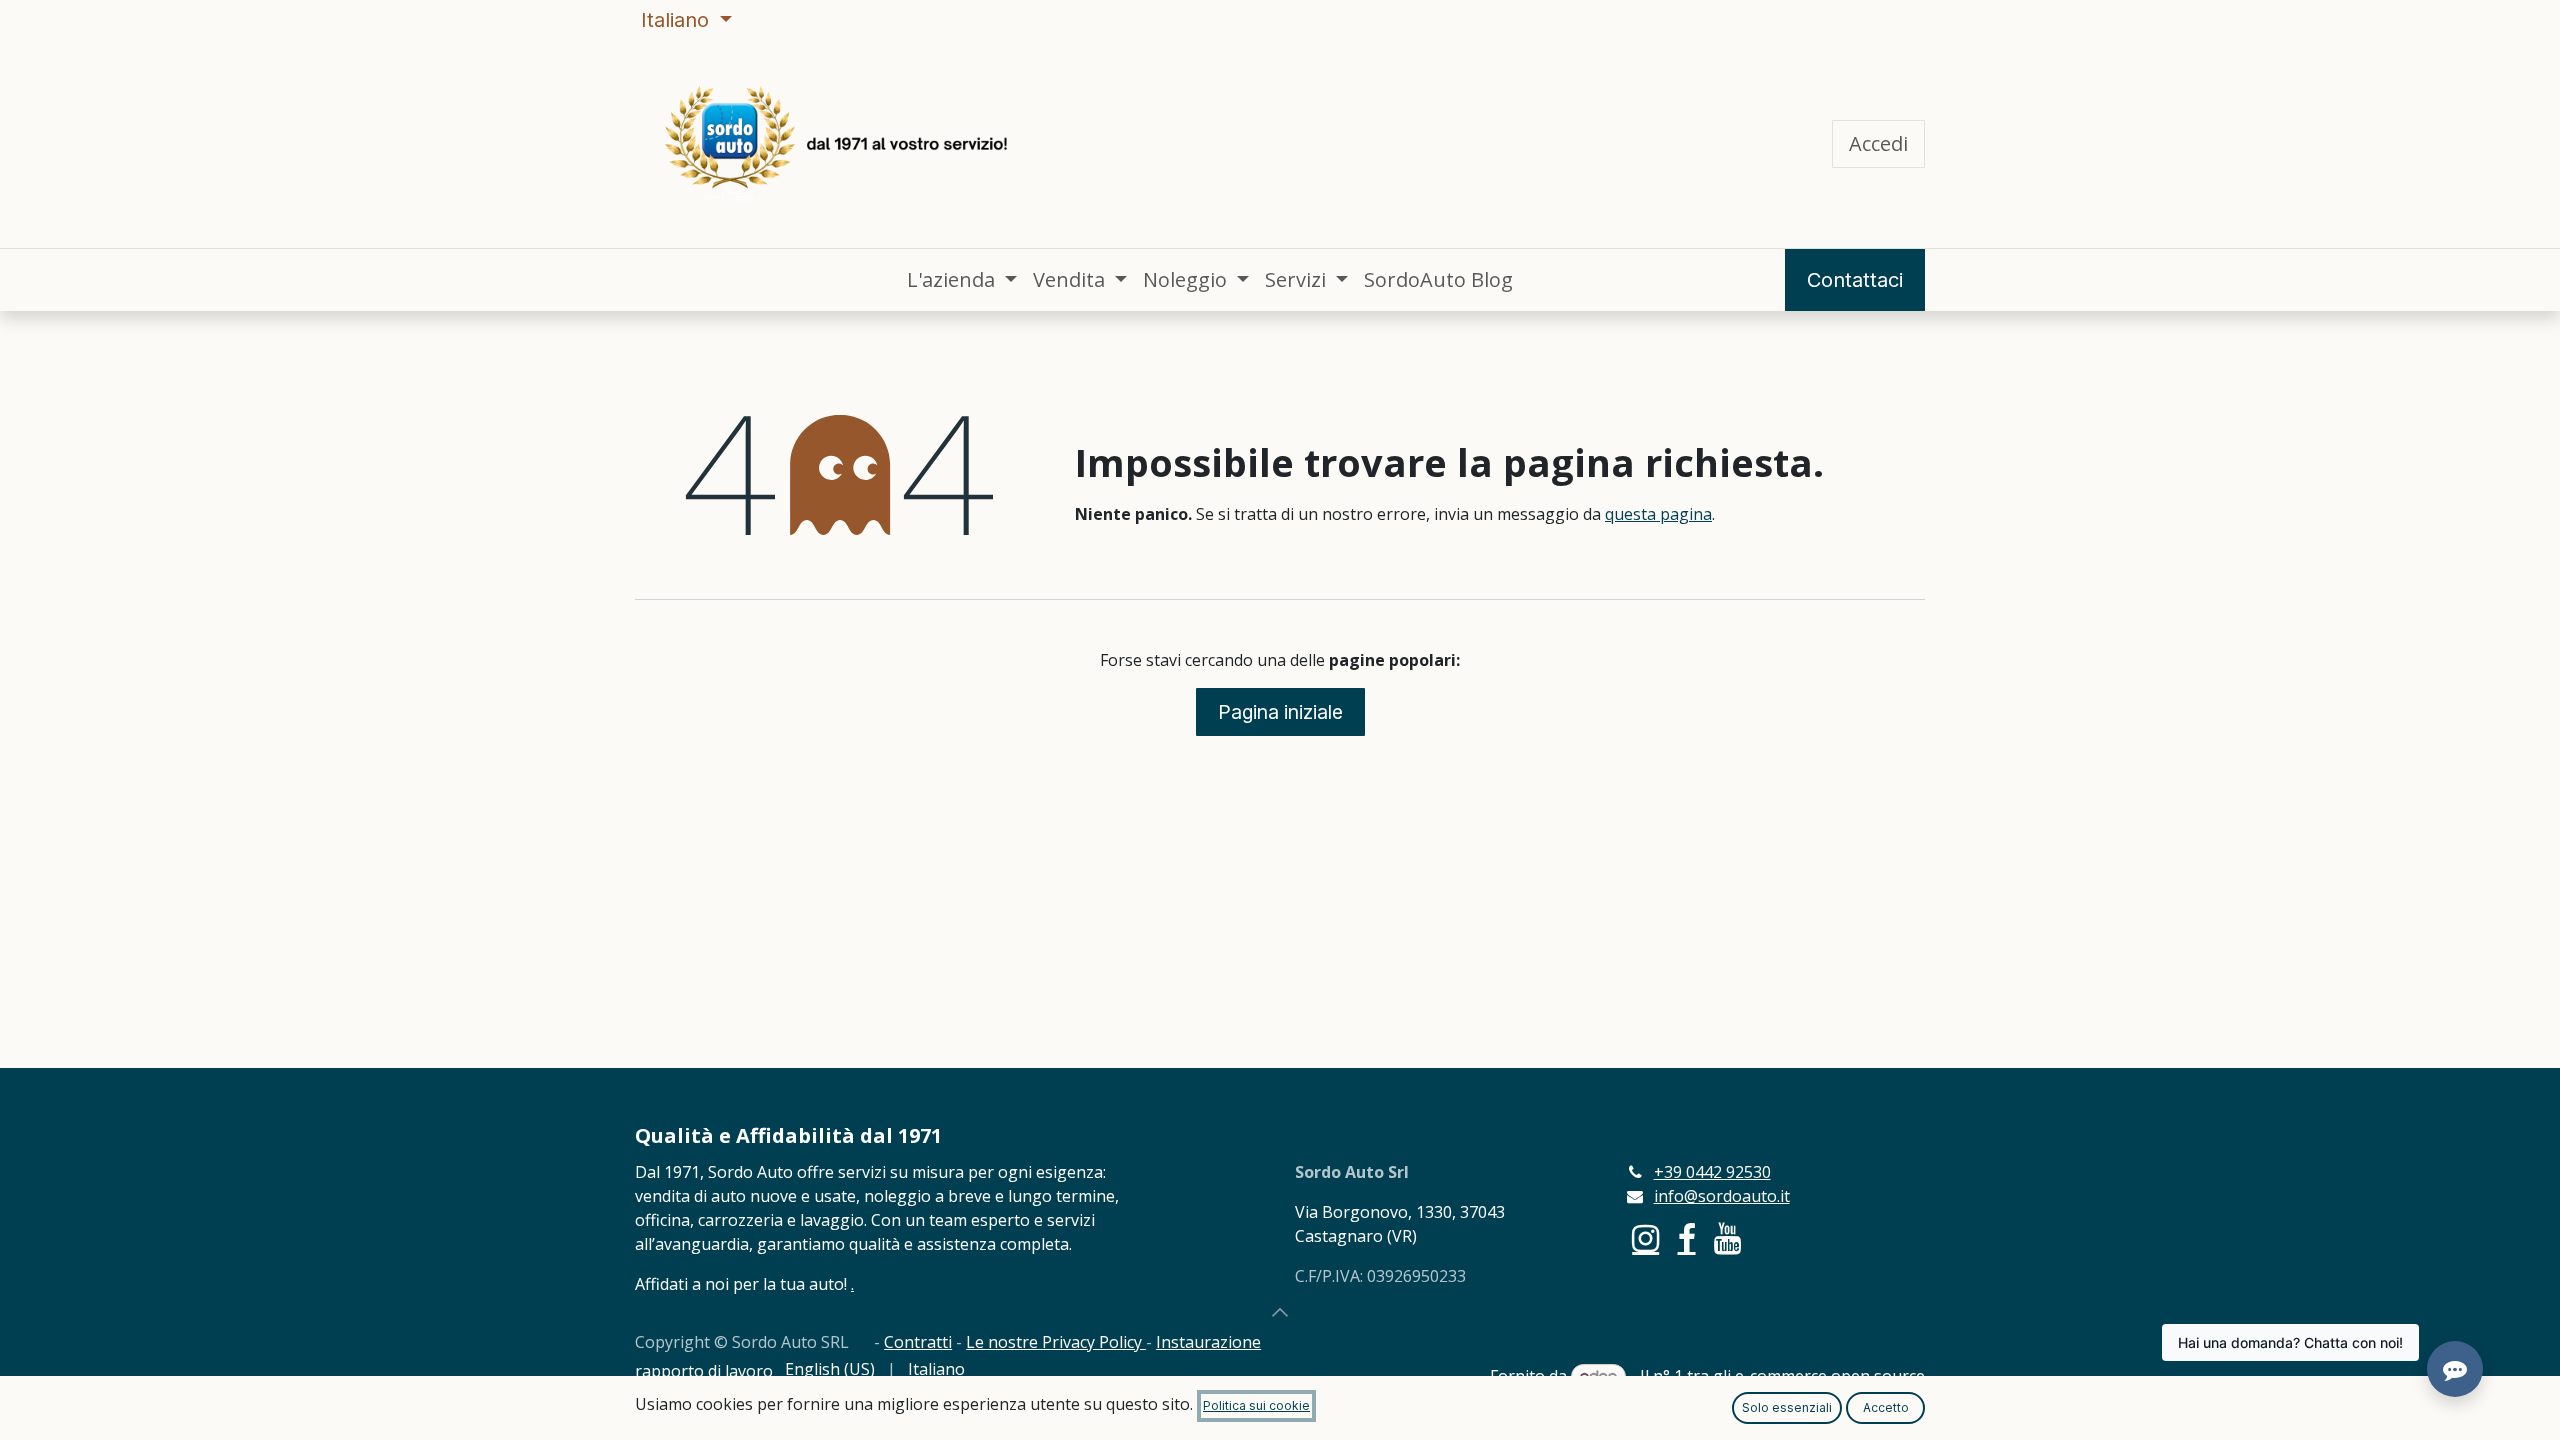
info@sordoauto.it (1722, 1196)
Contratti (918, 1342)
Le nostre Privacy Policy (1056, 1342)
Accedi (1878, 143)
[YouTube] (1727, 1239)
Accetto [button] (1886, 1407)
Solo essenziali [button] (1787, 1407)
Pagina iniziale (1280, 712)
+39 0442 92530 (1712, 1172)
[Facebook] (1687, 1239)
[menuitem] (962, 280)
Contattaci (1855, 280)
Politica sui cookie (1256, 1405)
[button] (1280, 1312)
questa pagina (1658, 514)
